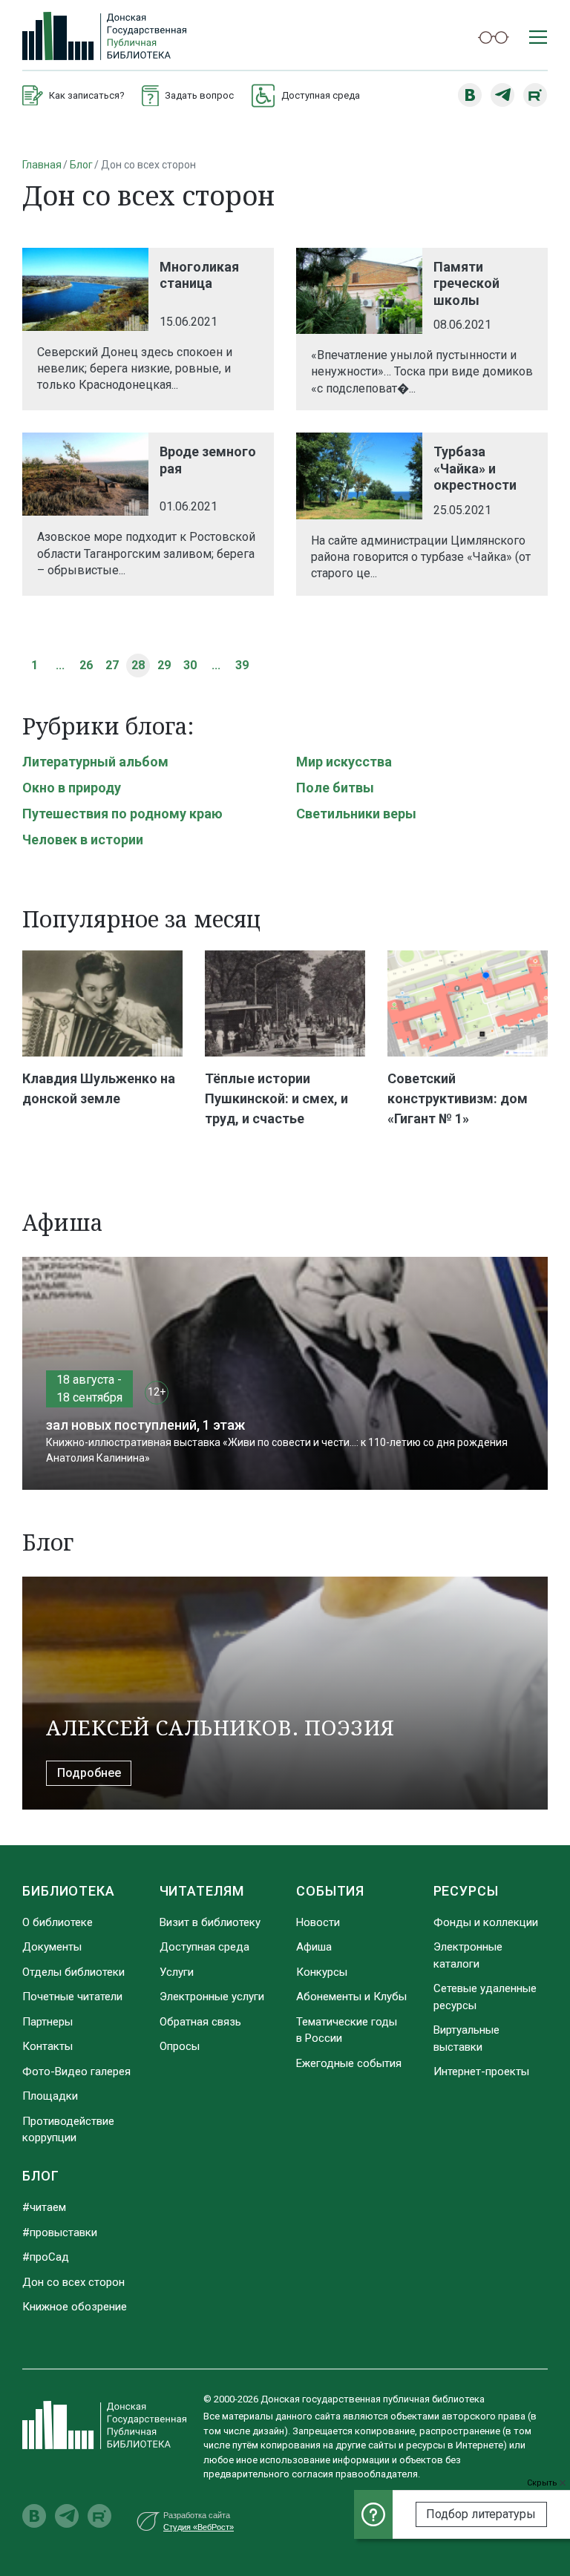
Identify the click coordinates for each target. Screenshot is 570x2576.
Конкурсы (322, 1972)
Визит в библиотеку (210, 1922)
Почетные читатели (72, 1997)
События (330, 1891)
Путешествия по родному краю (122, 814)
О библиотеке (58, 1922)
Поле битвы (335, 788)
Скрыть (543, 2483)
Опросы (180, 2046)
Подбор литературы (481, 2514)
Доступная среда (204, 1947)
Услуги (177, 1972)
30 (190, 665)
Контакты (47, 2046)
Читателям (202, 1891)
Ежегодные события (349, 2063)
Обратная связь (200, 2022)
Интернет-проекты (481, 2071)
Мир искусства (344, 762)
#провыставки (60, 2232)
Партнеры (47, 2022)
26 (86, 665)
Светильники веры (356, 814)
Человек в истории (83, 839)
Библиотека (69, 1891)
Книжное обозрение (75, 2307)
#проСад (46, 2257)
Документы (52, 1947)
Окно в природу (72, 788)
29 (164, 665)
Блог (81, 165)
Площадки (50, 2096)
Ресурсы (466, 1891)
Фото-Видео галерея (76, 2071)
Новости (318, 1922)
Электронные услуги (212, 1997)
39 (242, 665)
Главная (42, 165)
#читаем (44, 2207)
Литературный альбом (95, 762)
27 (112, 665)
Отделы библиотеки (73, 1972)
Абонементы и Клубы (351, 1997)
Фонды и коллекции (486, 1922)
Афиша (314, 1947)
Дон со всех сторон (73, 2282)
